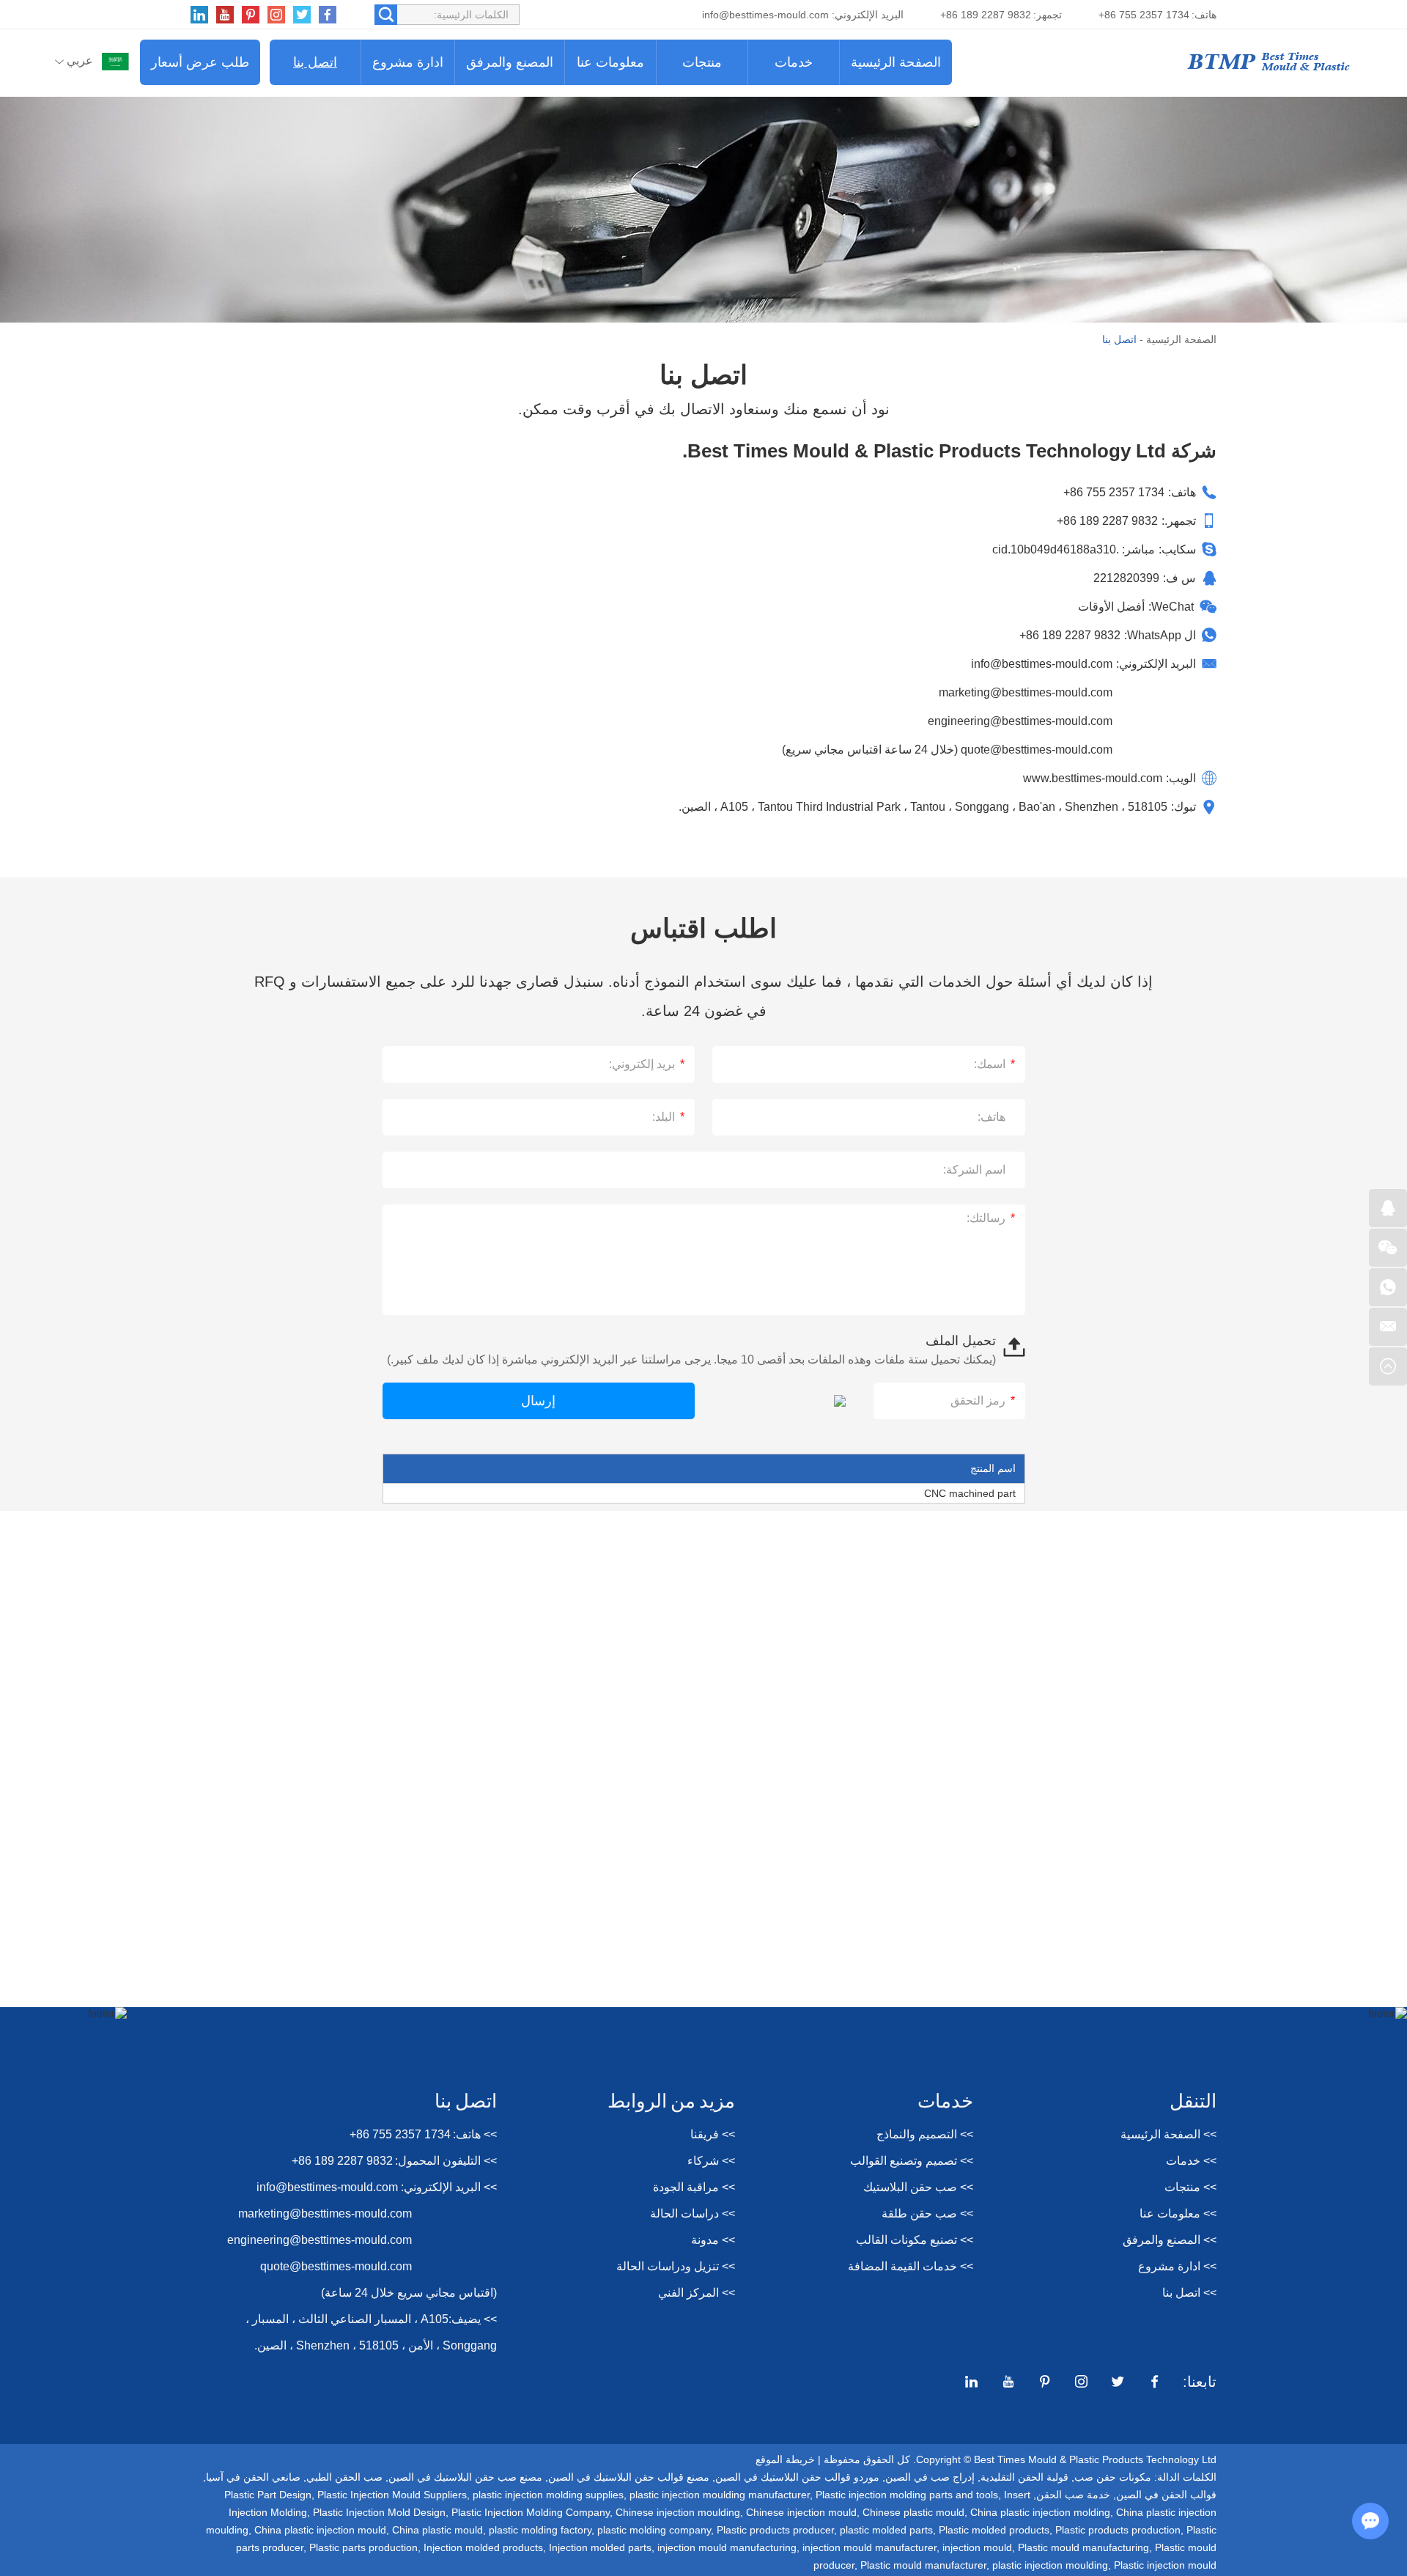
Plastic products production (1118, 2530)
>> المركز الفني (697, 2293)
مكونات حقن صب (1113, 2477)
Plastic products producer (775, 2530)
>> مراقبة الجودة (694, 2187)
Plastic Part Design (268, 2495)
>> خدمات (1191, 2161)
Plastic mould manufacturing (1083, 2547)
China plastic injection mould (320, 2530)
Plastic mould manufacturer (923, 2565)
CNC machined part (970, 1493)
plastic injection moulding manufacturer (720, 2495)
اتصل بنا (315, 62)
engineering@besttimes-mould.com (1020, 721)
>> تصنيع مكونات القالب (915, 2240)
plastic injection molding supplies (548, 2495)
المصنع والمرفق (510, 62)
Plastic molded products (994, 2530)
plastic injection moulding (1050, 2565)
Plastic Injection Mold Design (379, 2512)
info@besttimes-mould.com (765, 15)
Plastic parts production (363, 2547)
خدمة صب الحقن (1073, 2495)
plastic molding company (654, 2530)
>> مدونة (713, 2240)
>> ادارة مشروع (1177, 2266)
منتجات (702, 62)
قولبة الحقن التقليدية (1024, 2477)
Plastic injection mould (1165, 2565)
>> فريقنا (713, 2134)
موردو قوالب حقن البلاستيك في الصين (797, 2477)
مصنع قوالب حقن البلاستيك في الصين (629, 2477)
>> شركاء (711, 2161)
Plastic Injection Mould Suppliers (392, 2495)
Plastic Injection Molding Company (531, 2512)
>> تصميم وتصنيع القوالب (912, 2161)
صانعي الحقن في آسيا (253, 2477)
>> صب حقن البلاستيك (918, 2187)
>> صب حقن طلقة (927, 2213)
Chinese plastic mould (913, 2512)
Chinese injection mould (801, 2512)
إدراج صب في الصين (930, 2477)
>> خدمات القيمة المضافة (911, 2266)
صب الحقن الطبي (344, 2477)
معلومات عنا (610, 62)
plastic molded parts (886, 2530)
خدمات (794, 62)
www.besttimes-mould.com (1093, 778)
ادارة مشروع (408, 62)
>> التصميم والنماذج (925, 2134)
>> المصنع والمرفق (1170, 2240)
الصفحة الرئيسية (896, 62)
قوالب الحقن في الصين (1166, 2495)
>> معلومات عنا (1178, 2213)
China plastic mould (437, 2530)
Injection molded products (483, 2547)
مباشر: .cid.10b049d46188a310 (1074, 549)
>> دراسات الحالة (693, 2213)
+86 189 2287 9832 (1070, 635)
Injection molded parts (600, 2547)
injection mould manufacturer (869, 2547)
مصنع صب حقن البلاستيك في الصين (465, 2477)
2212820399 (1126, 578)
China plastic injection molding (1040, 2512)
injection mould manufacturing (727, 2547)
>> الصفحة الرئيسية (1168, 2134)
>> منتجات (1190, 2187)
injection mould (977, 2547)
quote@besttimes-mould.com (1035, 750)
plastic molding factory (540, 2530)
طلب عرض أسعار (200, 62)
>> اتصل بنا (1189, 2293)
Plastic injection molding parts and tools (907, 2495)
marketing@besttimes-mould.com (1026, 692)
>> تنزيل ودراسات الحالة (676, 2266)
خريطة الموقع (785, 2459)
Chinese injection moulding (678, 2512)
